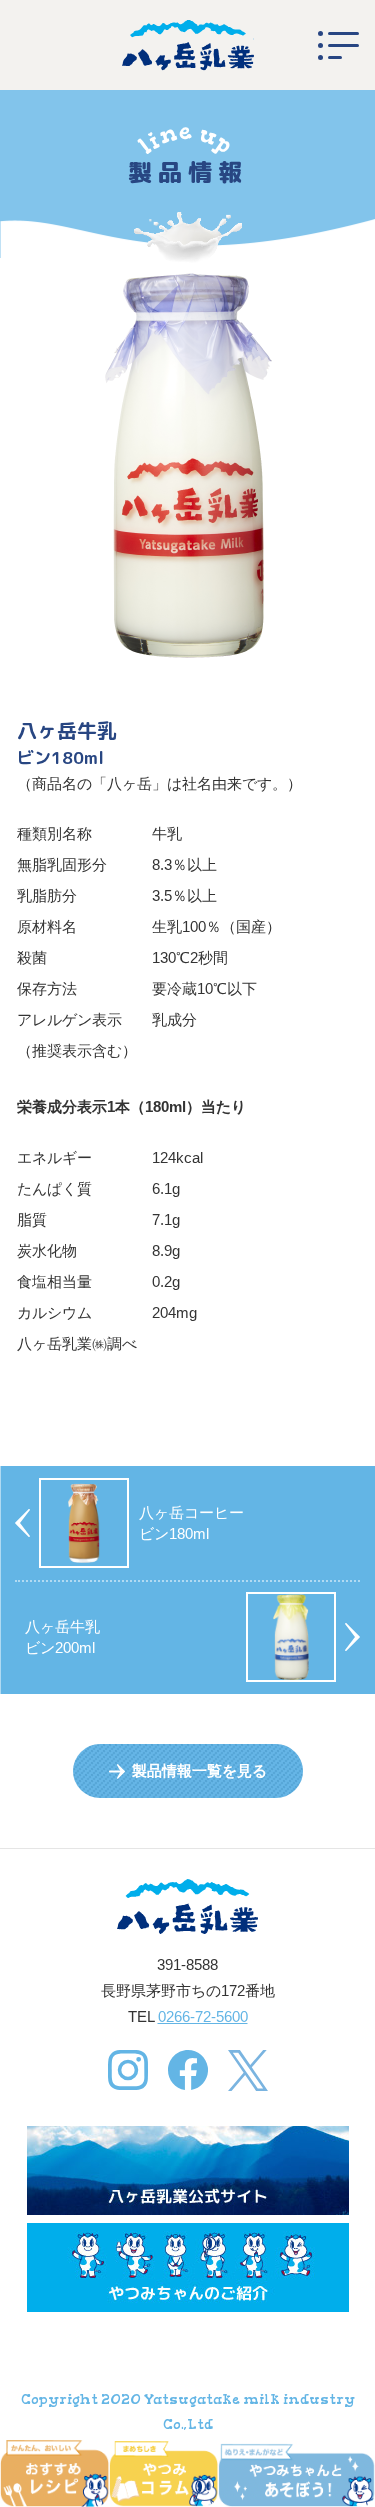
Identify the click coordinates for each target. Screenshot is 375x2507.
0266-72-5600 (203, 2016)
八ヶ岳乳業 (188, 45)
